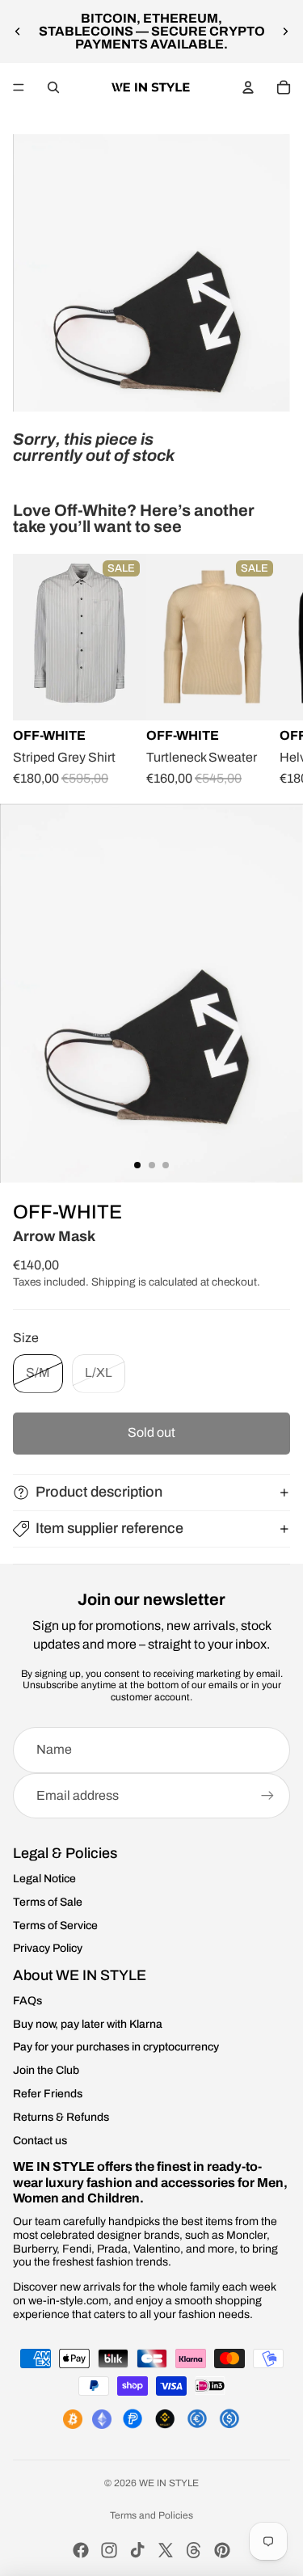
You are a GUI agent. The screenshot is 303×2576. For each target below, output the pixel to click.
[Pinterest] (222, 2550)
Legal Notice (44, 1879)
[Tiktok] (137, 2550)
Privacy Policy (48, 1948)
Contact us (40, 2141)
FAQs (27, 2001)
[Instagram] (109, 2550)
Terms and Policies (151, 2515)
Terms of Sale (48, 1902)
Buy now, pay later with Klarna (88, 2024)
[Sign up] (267, 1796)
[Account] (248, 87)
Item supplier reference (109, 1528)
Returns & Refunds (61, 2117)
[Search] (53, 87)
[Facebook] (81, 2550)
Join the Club (46, 2070)
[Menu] (19, 87)
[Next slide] (285, 32)
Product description (99, 1492)
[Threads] (194, 2550)
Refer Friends (48, 2094)
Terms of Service (55, 1926)
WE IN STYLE (169, 2483)
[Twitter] (166, 2550)
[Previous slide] (18, 32)
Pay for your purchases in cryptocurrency (116, 2047)
